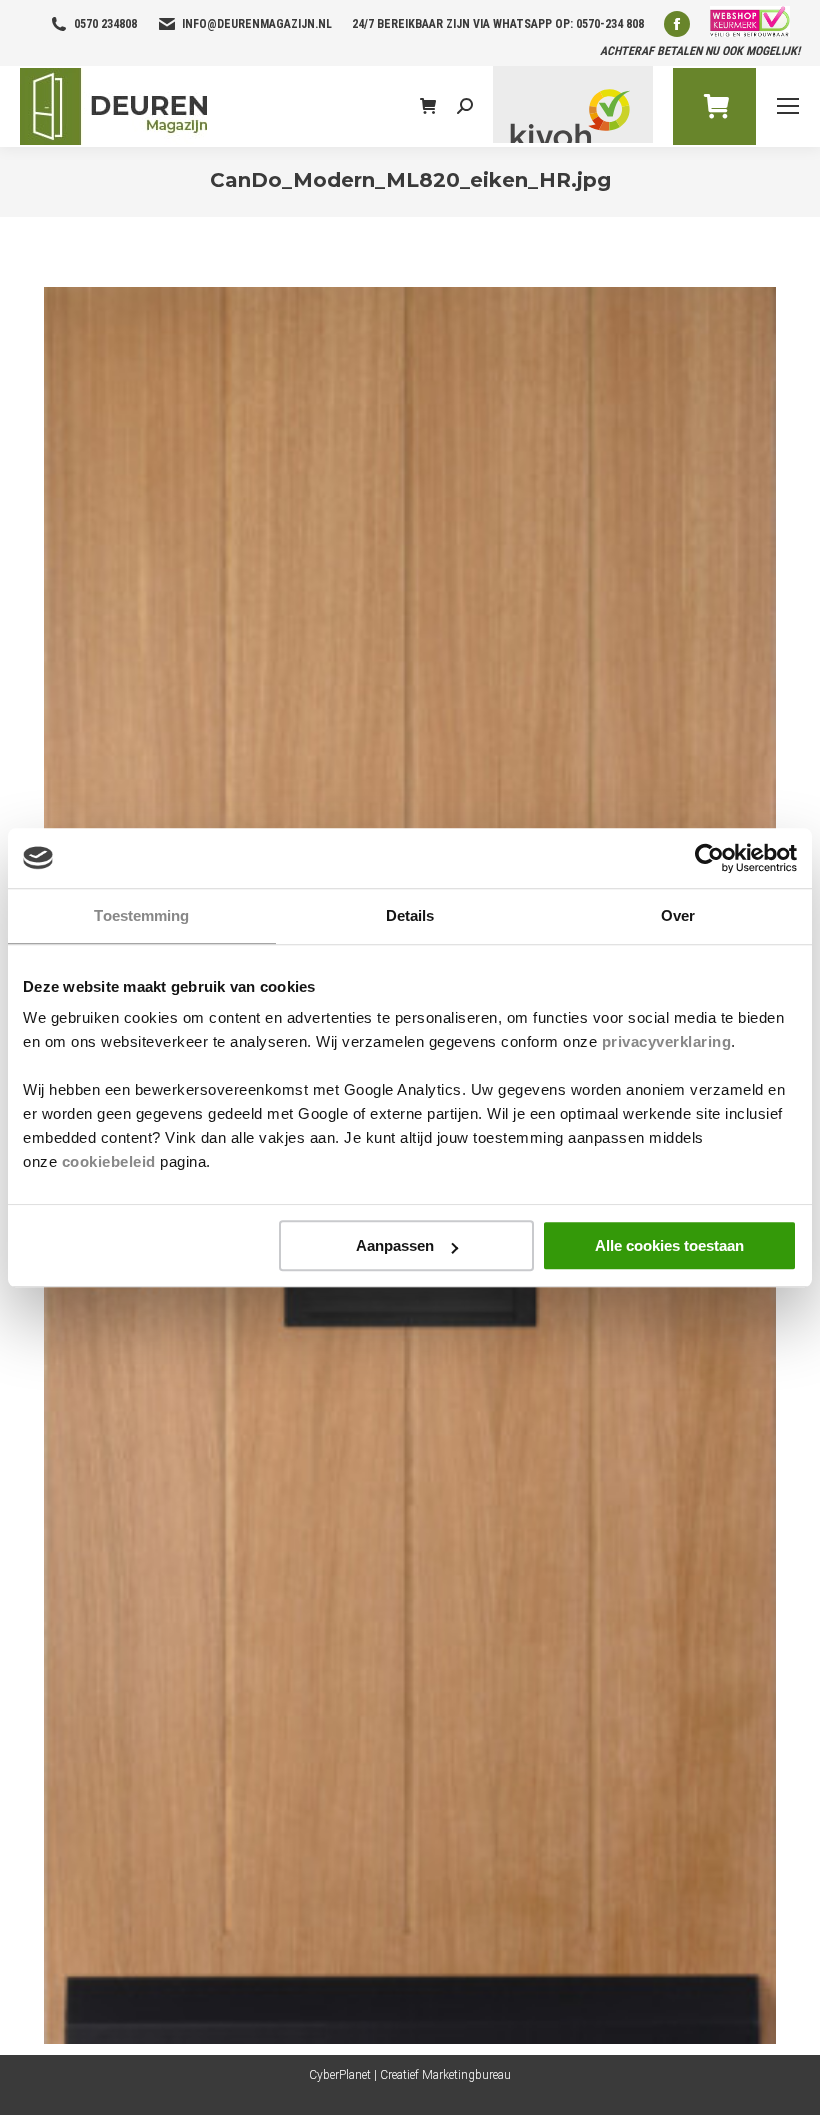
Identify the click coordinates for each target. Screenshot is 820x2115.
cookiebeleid (109, 1161)
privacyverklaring (667, 1041)
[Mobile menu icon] (788, 106)
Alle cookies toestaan (669, 1245)
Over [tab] (678, 915)
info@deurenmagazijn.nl (257, 24)
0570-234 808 (610, 24)
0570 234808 (105, 24)
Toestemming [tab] (141, 915)
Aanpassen (395, 1245)
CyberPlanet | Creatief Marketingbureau (410, 2075)
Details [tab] (410, 915)
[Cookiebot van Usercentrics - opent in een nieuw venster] (709, 858)
